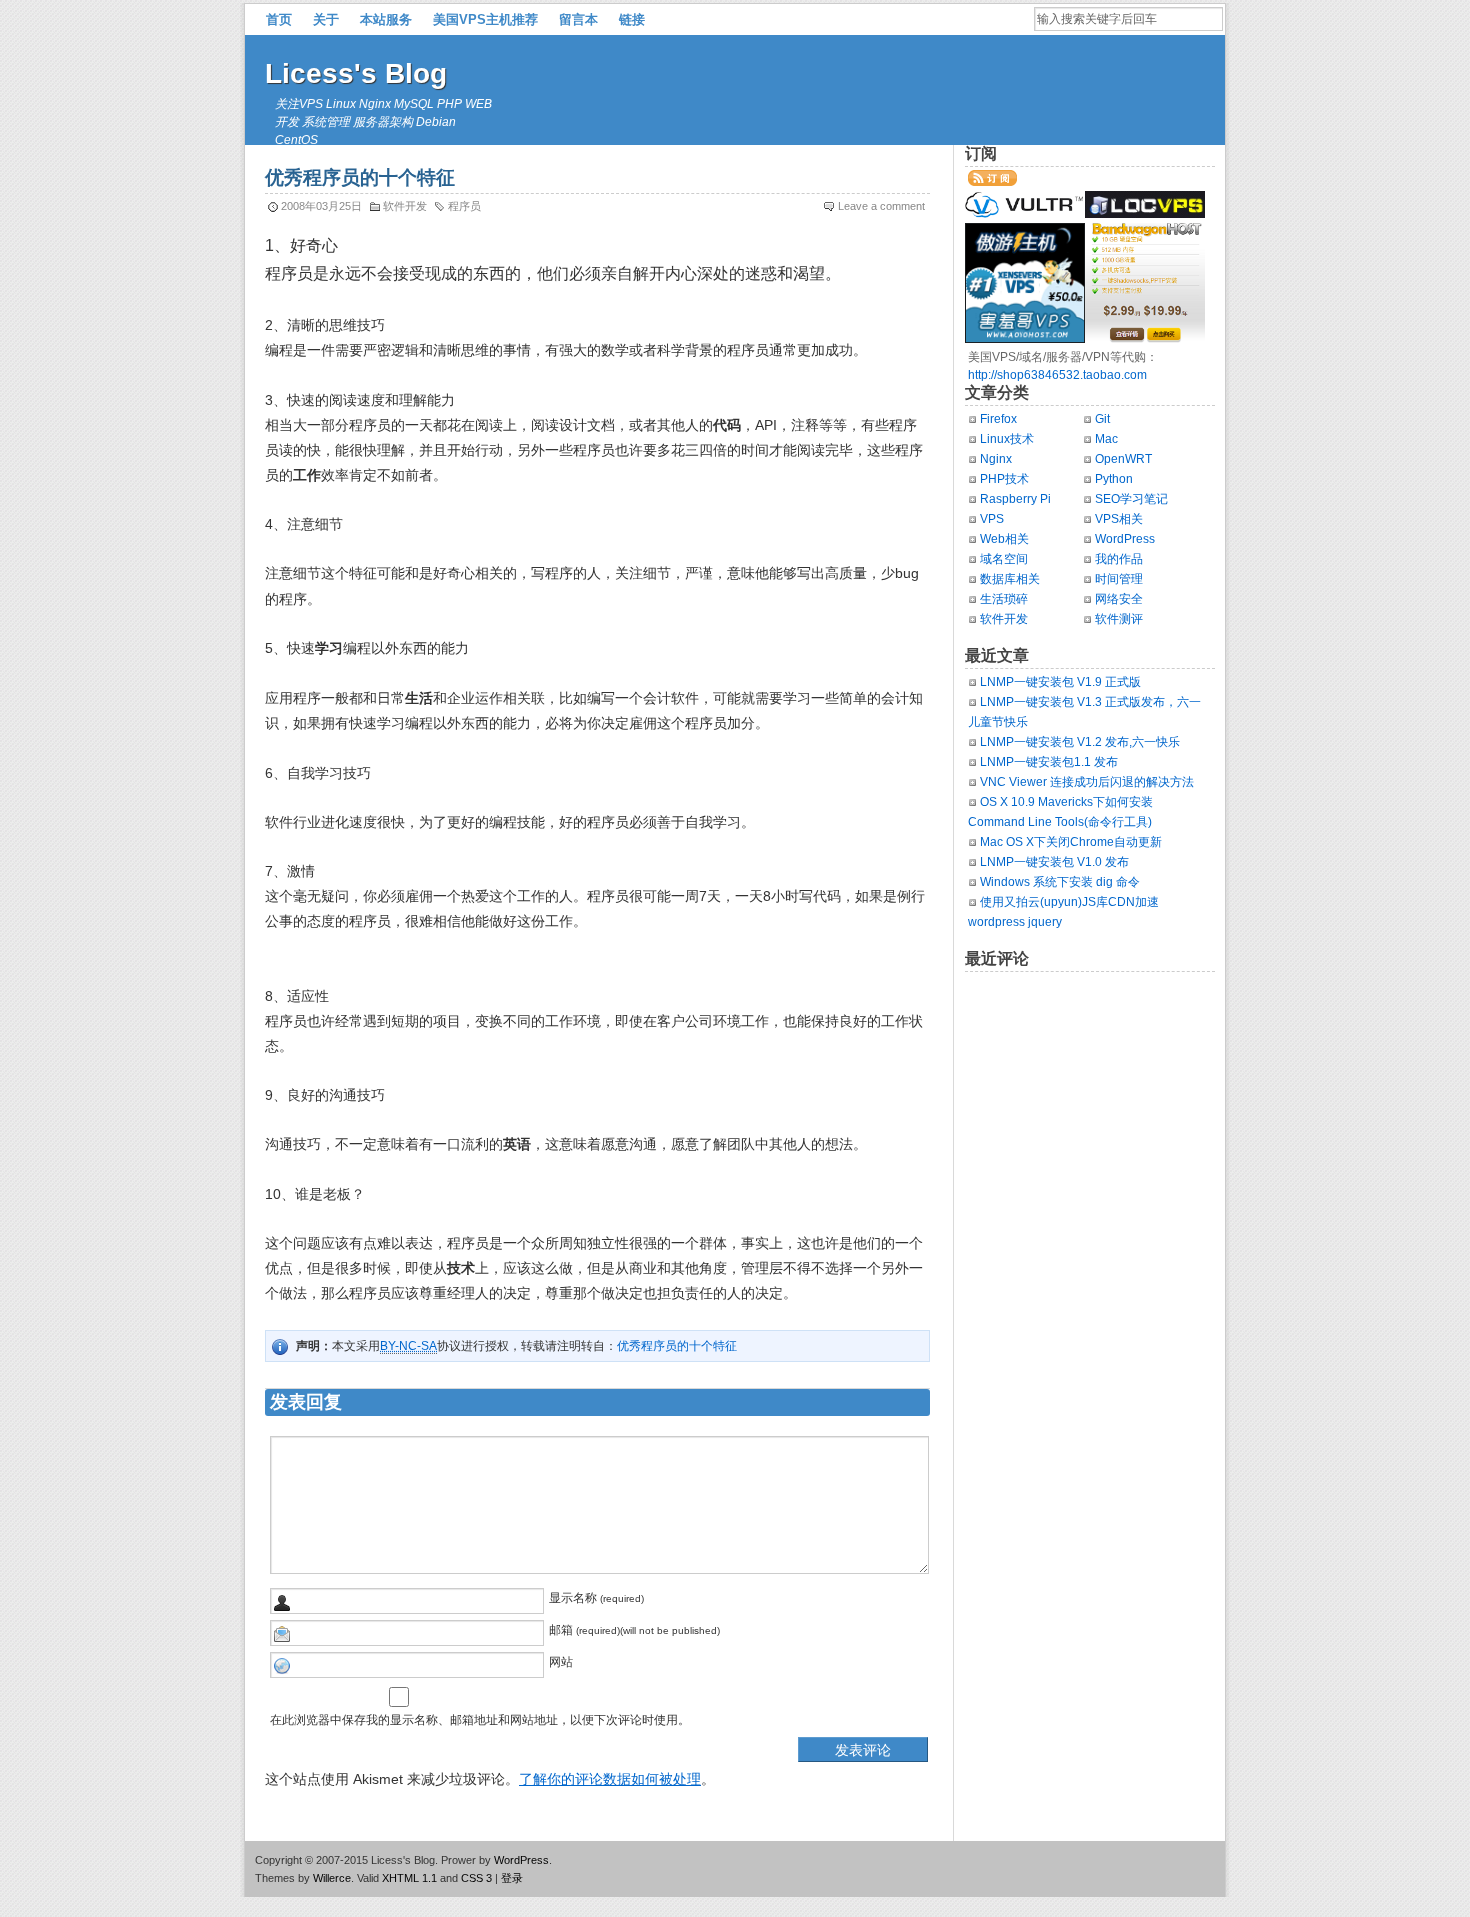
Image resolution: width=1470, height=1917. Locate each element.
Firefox (998, 419)
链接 (632, 19)
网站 (561, 1662)
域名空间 (1004, 559)
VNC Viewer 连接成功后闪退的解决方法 (1087, 782)
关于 (326, 19)
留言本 (578, 19)
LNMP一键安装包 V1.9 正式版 (1060, 682)
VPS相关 (1119, 519)
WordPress (1125, 539)
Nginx (996, 459)
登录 (512, 1878)
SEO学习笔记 (1131, 499)
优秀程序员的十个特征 (677, 1346)
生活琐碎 (1004, 599)
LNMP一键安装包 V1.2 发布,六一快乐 (1080, 742)
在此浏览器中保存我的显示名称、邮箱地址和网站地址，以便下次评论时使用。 (480, 1720)
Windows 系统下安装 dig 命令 (1060, 882)
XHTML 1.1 (409, 1878)
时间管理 (1119, 579)
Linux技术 (1007, 439)
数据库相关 (1010, 579)
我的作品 (1119, 559)
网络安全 (1119, 599)
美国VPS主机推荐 (485, 19)
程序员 (464, 206)
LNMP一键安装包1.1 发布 (1049, 762)
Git (1102, 419)
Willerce (332, 1878)
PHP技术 (1004, 479)
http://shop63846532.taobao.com (1057, 375)
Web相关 (1004, 539)
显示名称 (573, 1598)
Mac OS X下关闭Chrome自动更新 (1071, 842)
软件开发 (405, 206)
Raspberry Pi (1015, 499)
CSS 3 (476, 1878)
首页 (279, 19)
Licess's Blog (356, 73)
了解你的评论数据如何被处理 (610, 1779)
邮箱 (561, 1630)
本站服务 (386, 19)
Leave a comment (881, 206)
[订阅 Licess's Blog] (992, 182)
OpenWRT (1123, 459)
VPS (992, 519)
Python (1114, 479)
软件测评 (1119, 619)
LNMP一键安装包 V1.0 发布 (1054, 862)
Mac (1106, 439)
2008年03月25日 (321, 206)
